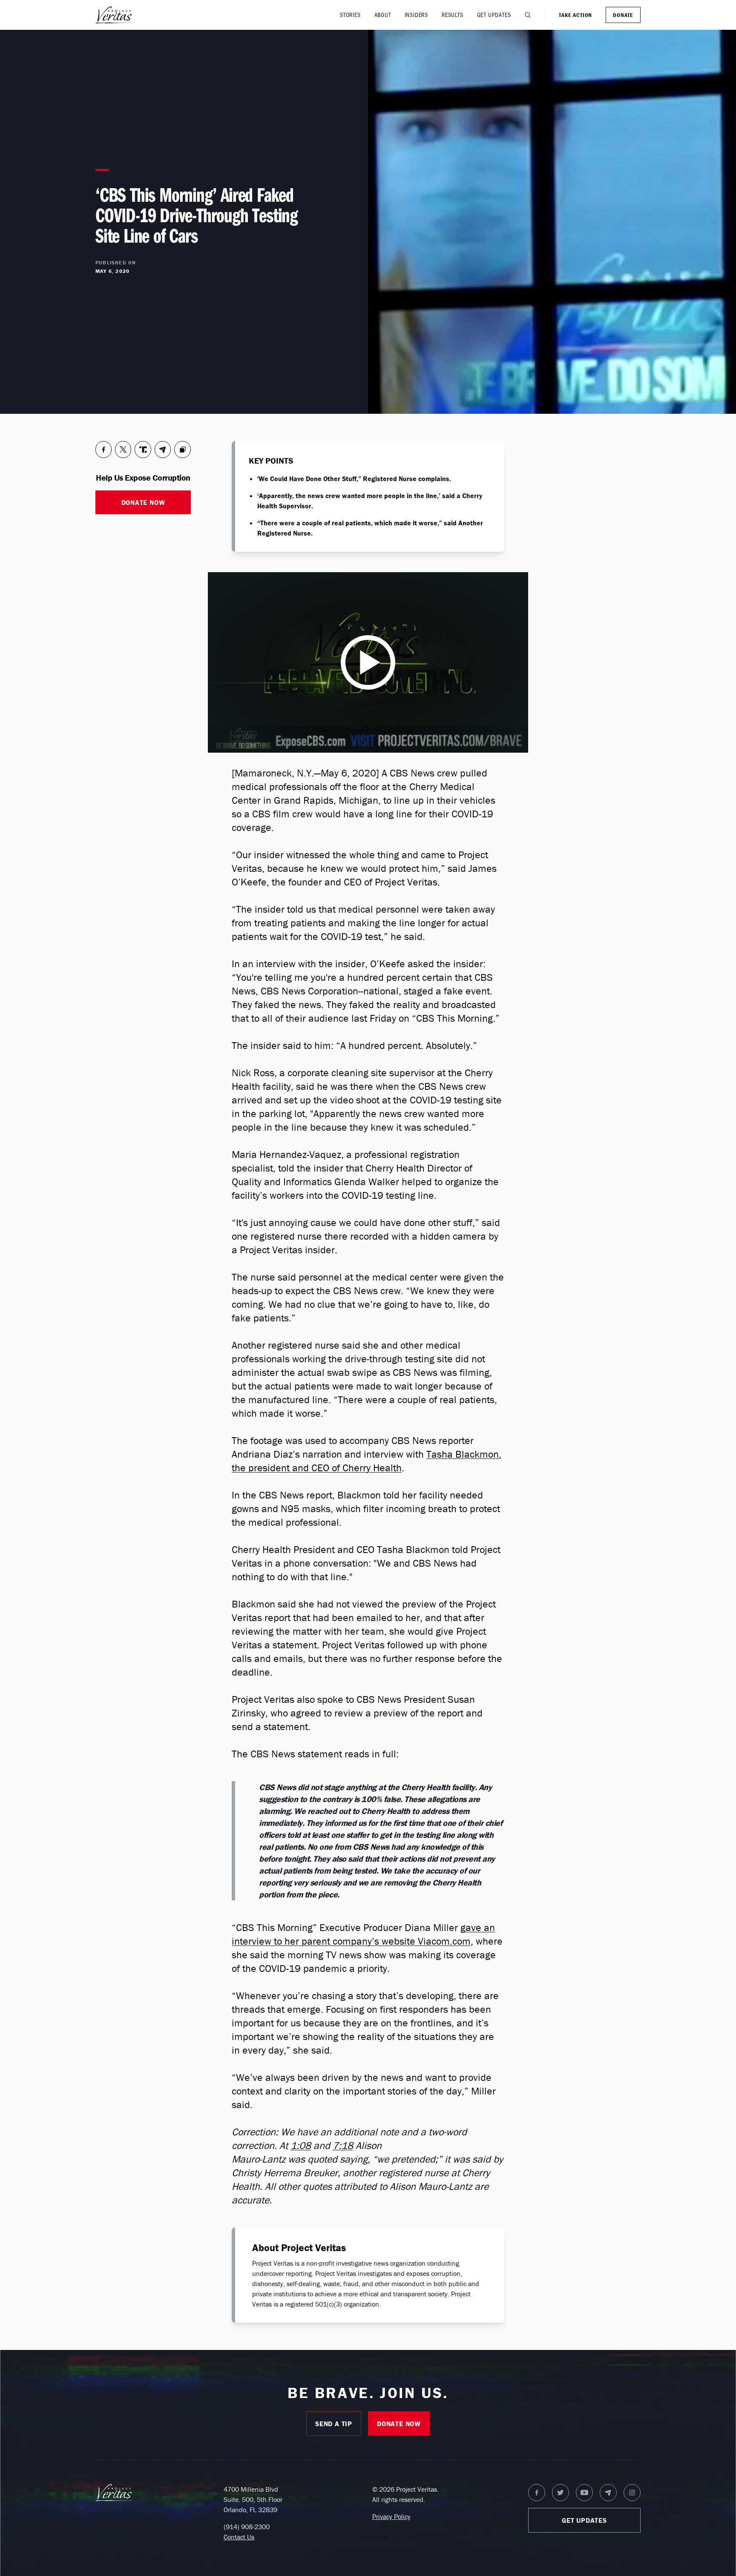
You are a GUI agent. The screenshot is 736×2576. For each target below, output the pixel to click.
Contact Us (239, 2537)
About (383, 15)
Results (453, 15)
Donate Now (143, 502)
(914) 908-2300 (247, 2527)
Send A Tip (334, 2424)
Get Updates (494, 15)
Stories (350, 15)
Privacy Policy (391, 2516)
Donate (623, 15)
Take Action (575, 15)
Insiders (416, 15)
